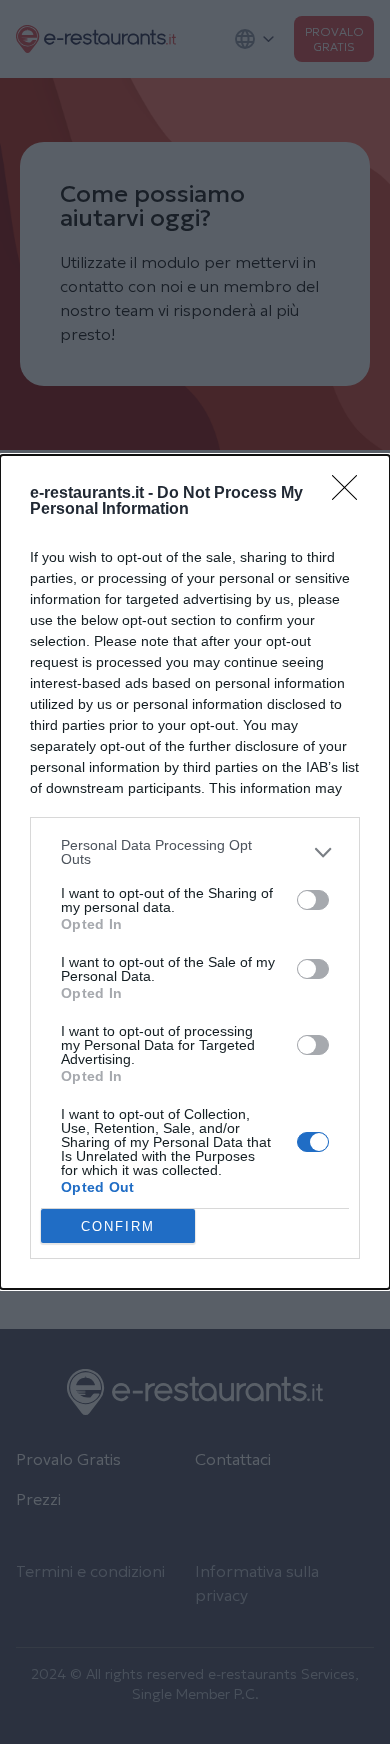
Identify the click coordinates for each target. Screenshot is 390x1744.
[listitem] (195, 852)
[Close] (351, 494)
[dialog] (195, 872)
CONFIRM (118, 1226)
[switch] (313, 900)
